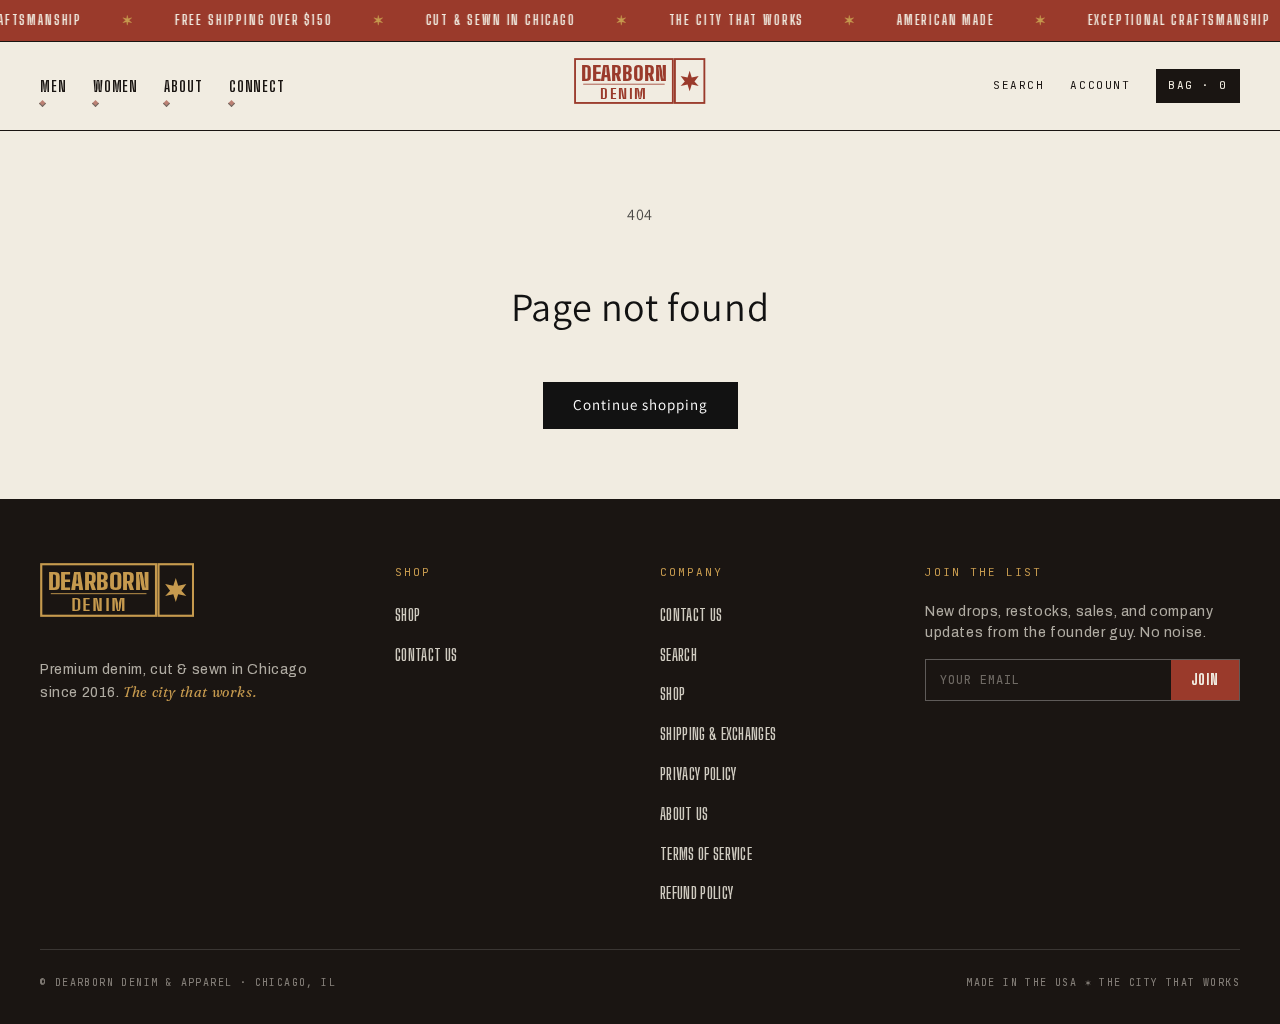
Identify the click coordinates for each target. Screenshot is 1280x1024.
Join (1205, 679)
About (183, 86)
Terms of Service (706, 853)
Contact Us (426, 654)
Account (1100, 85)
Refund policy (696, 892)
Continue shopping (640, 404)
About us (684, 813)
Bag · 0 (1198, 85)
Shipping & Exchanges (718, 733)
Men (53, 86)
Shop (407, 614)
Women (116, 86)
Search (1018, 85)
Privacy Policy (698, 773)
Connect (257, 86)
